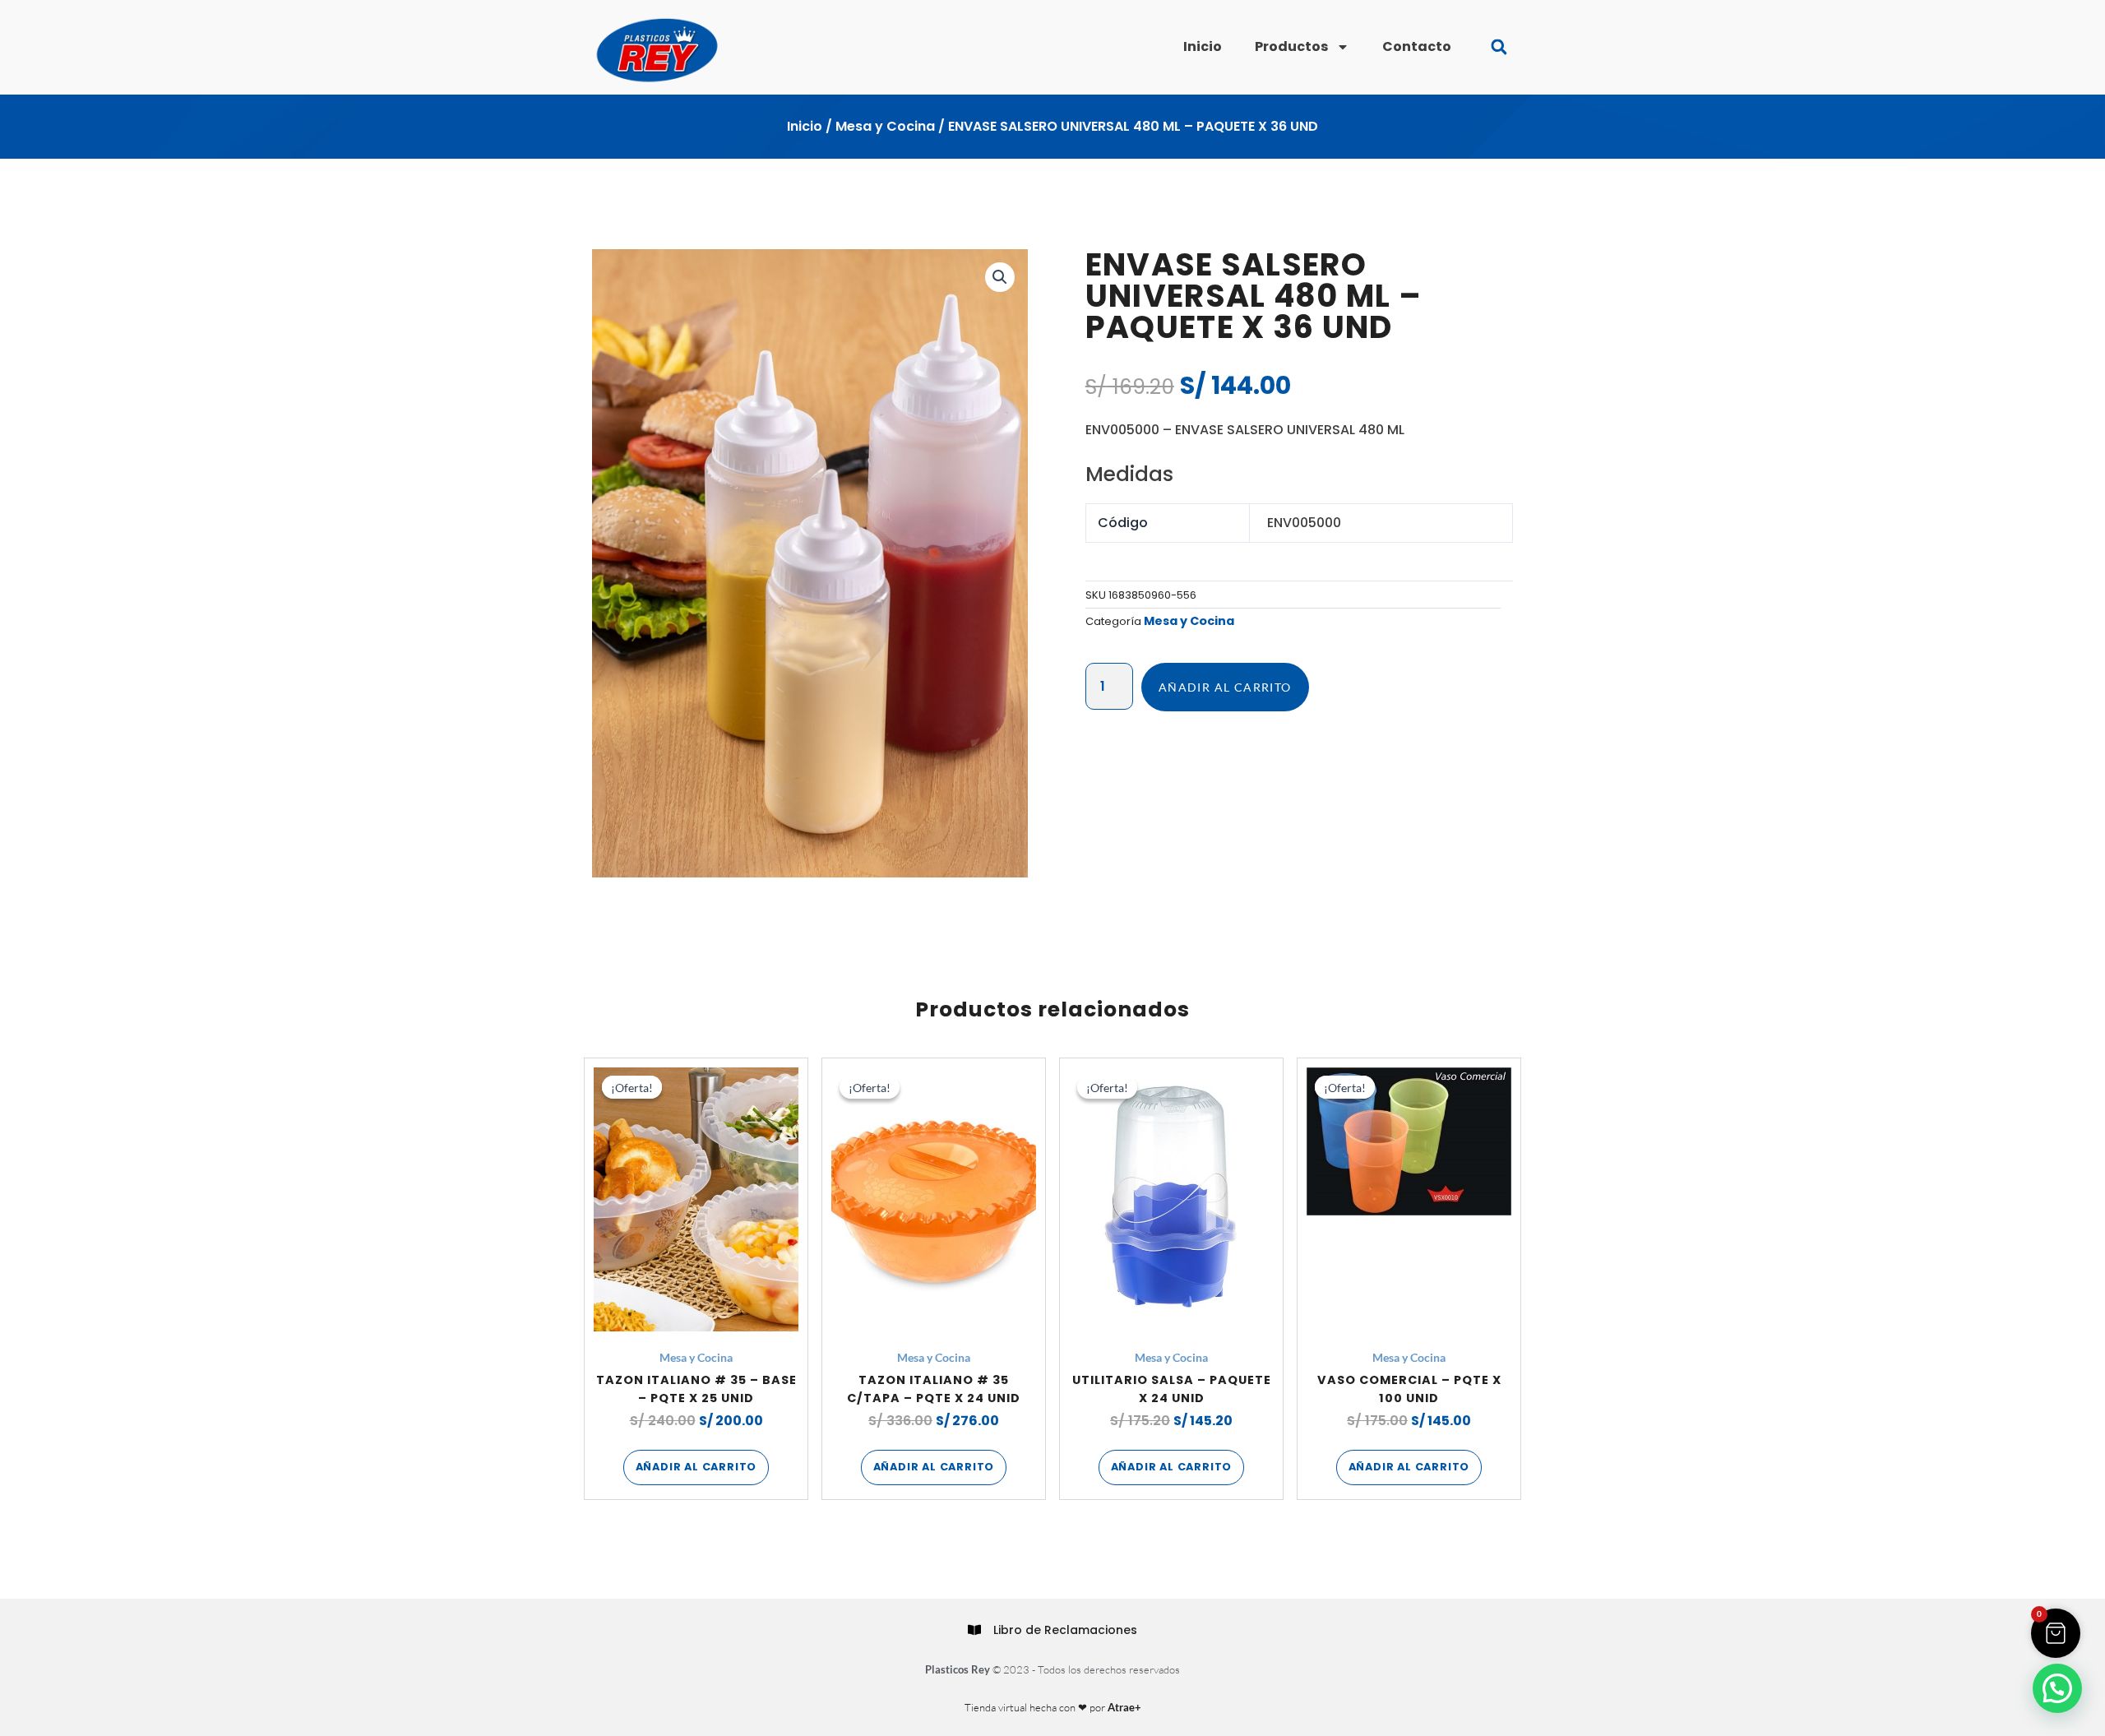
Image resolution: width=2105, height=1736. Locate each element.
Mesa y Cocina (885, 126)
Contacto (1417, 46)
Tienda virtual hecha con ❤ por (1053, 1707)
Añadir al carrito (1225, 687)
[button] (1499, 47)
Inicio (1203, 46)
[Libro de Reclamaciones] (974, 1630)
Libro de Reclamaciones (1065, 1630)
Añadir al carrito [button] (696, 1467)
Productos (1291, 46)
